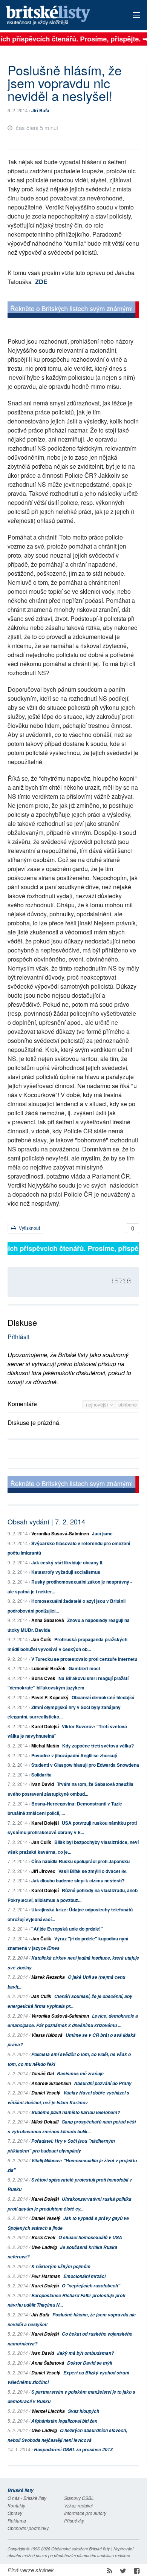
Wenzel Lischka (48, 2411)
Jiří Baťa (40, 110)
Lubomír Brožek (48, 1668)
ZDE (41, 282)
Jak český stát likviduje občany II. (67, 1562)
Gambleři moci (84, 1668)
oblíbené (128, 1404)
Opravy (15, 2513)
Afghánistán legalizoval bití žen (64, 2421)
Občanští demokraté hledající (103, 1697)
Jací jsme (102, 1533)
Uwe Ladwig (44, 2247)
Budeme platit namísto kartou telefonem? (76, 2112)
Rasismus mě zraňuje (80, 2074)
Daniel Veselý (46, 2093)
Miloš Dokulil (45, 2122)
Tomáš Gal (43, 2074)
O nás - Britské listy (27, 2498)
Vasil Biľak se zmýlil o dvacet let (93, 1871)
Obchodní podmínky (28, 2528)
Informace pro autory (85, 2513)
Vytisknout (29, 1228)
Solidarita (41, 1775)
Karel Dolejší (45, 1726)
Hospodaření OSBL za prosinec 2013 (73, 2450)
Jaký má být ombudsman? (85, 2353)
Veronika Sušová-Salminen (60, 1533)
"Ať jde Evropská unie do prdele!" (67, 1929)
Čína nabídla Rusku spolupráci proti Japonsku (80, 1861)
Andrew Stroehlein (51, 2083)
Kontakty (16, 2505)
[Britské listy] (73, 311)
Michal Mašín (45, 1746)
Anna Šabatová (48, 1620)
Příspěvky (74, 2520)
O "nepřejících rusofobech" (91, 2286)
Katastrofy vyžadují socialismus (66, 1572)
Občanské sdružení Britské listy (81, 2549)
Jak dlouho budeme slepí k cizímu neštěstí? (78, 1880)
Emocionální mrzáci (84, 2276)
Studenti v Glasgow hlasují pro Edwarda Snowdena (85, 1765)
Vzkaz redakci (78, 2505)
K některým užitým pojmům (61, 2266)
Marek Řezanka (48, 1977)
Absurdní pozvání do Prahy (103, 2083)
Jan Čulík (41, 1639)
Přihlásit (18, 1337)
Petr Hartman (46, 2276)
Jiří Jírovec (43, 1871)
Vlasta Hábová (47, 2035)
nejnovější (98, 1404)
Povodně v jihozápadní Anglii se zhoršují (74, 1755)
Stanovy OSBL (79, 2498)
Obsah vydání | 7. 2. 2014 (46, 1521)
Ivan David (43, 1784)
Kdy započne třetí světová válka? (98, 1746)
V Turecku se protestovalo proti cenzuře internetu (84, 1659)
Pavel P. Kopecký (50, 1697)
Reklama (17, 2520)
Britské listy (60, 16)
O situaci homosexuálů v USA (90, 2237)
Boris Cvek (43, 1678)
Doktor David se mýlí (90, 2363)
